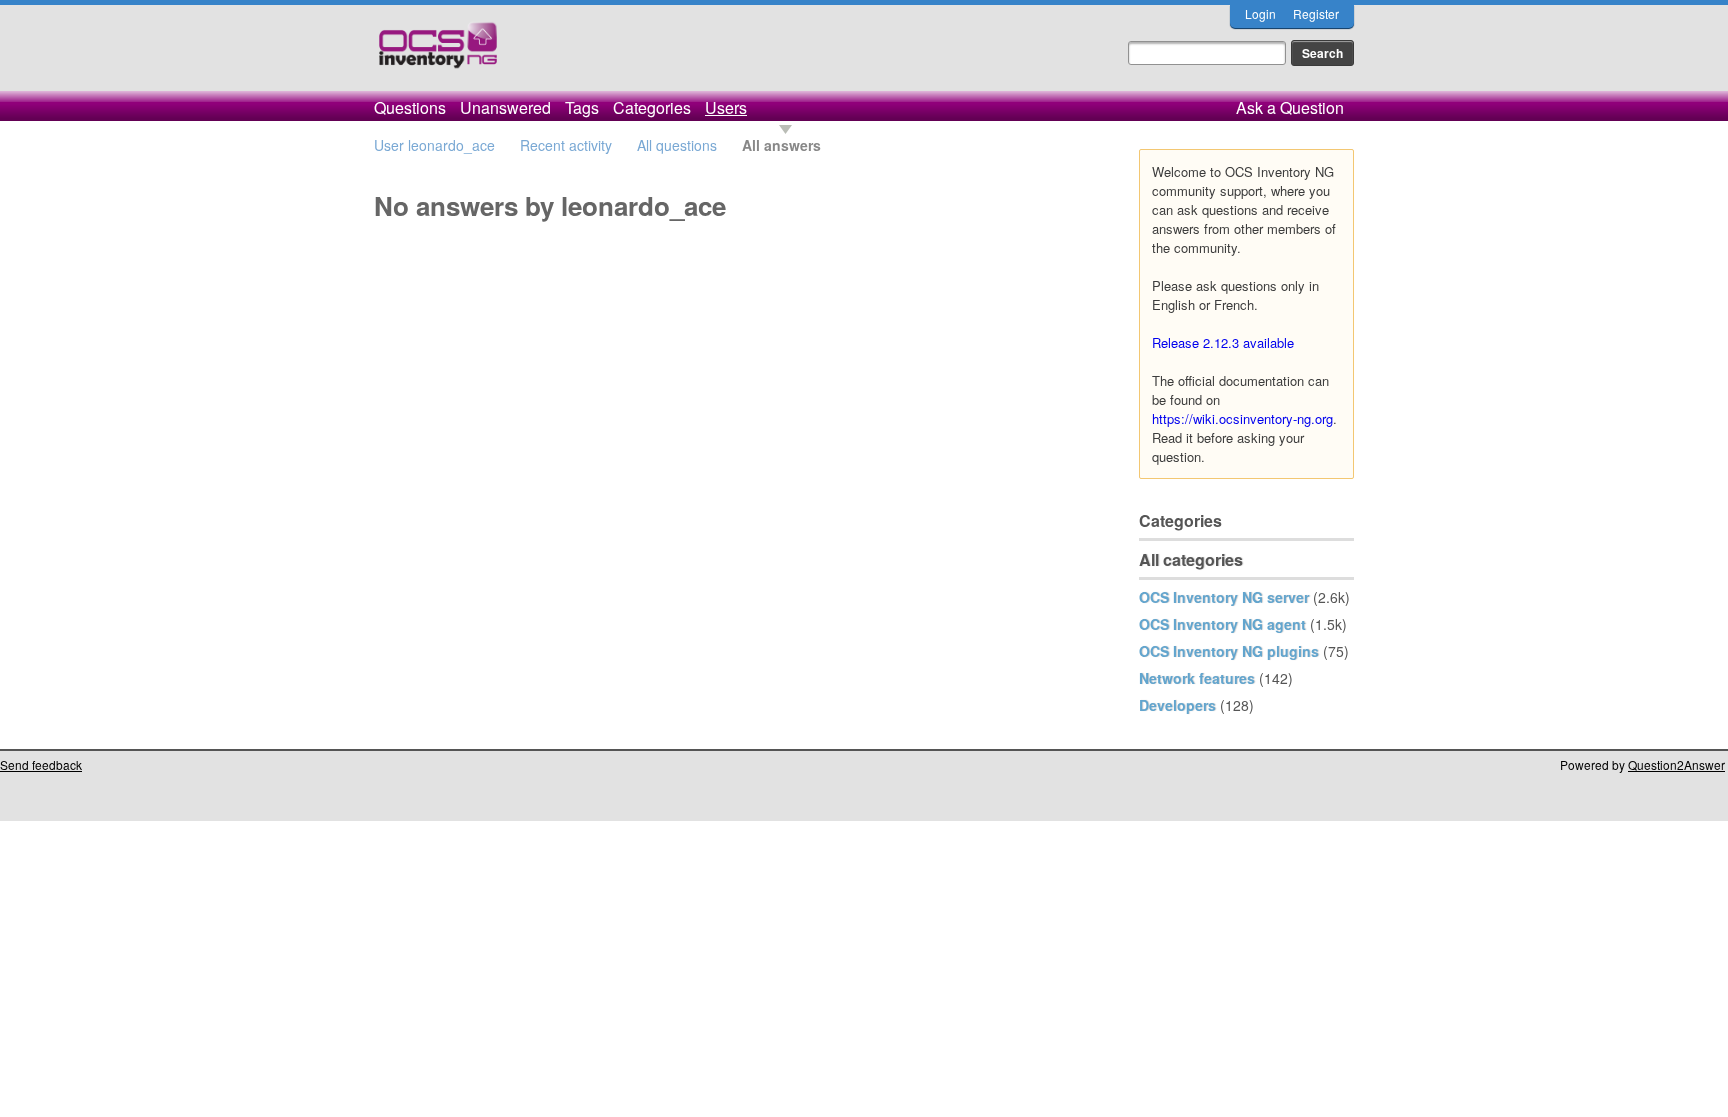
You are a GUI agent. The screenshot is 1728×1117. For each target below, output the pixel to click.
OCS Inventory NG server (1224, 597)
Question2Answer (1676, 764)
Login (1260, 13)
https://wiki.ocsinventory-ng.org (1242, 418)
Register (1316, 13)
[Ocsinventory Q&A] (438, 53)
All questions (677, 145)
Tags (582, 107)
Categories (652, 107)
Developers (1177, 705)
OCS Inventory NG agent (1222, 624)
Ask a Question (1290, 107)
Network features (1197, 678)
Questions (410, 107)
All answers (781, 145)
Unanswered (505, 107)
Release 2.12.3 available (1223, 342)
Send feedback (41, 764)
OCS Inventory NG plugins (1229, 651)
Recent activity (566, 145)
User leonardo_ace (434, 145)
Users (726, 107)
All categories (1191, 559)
